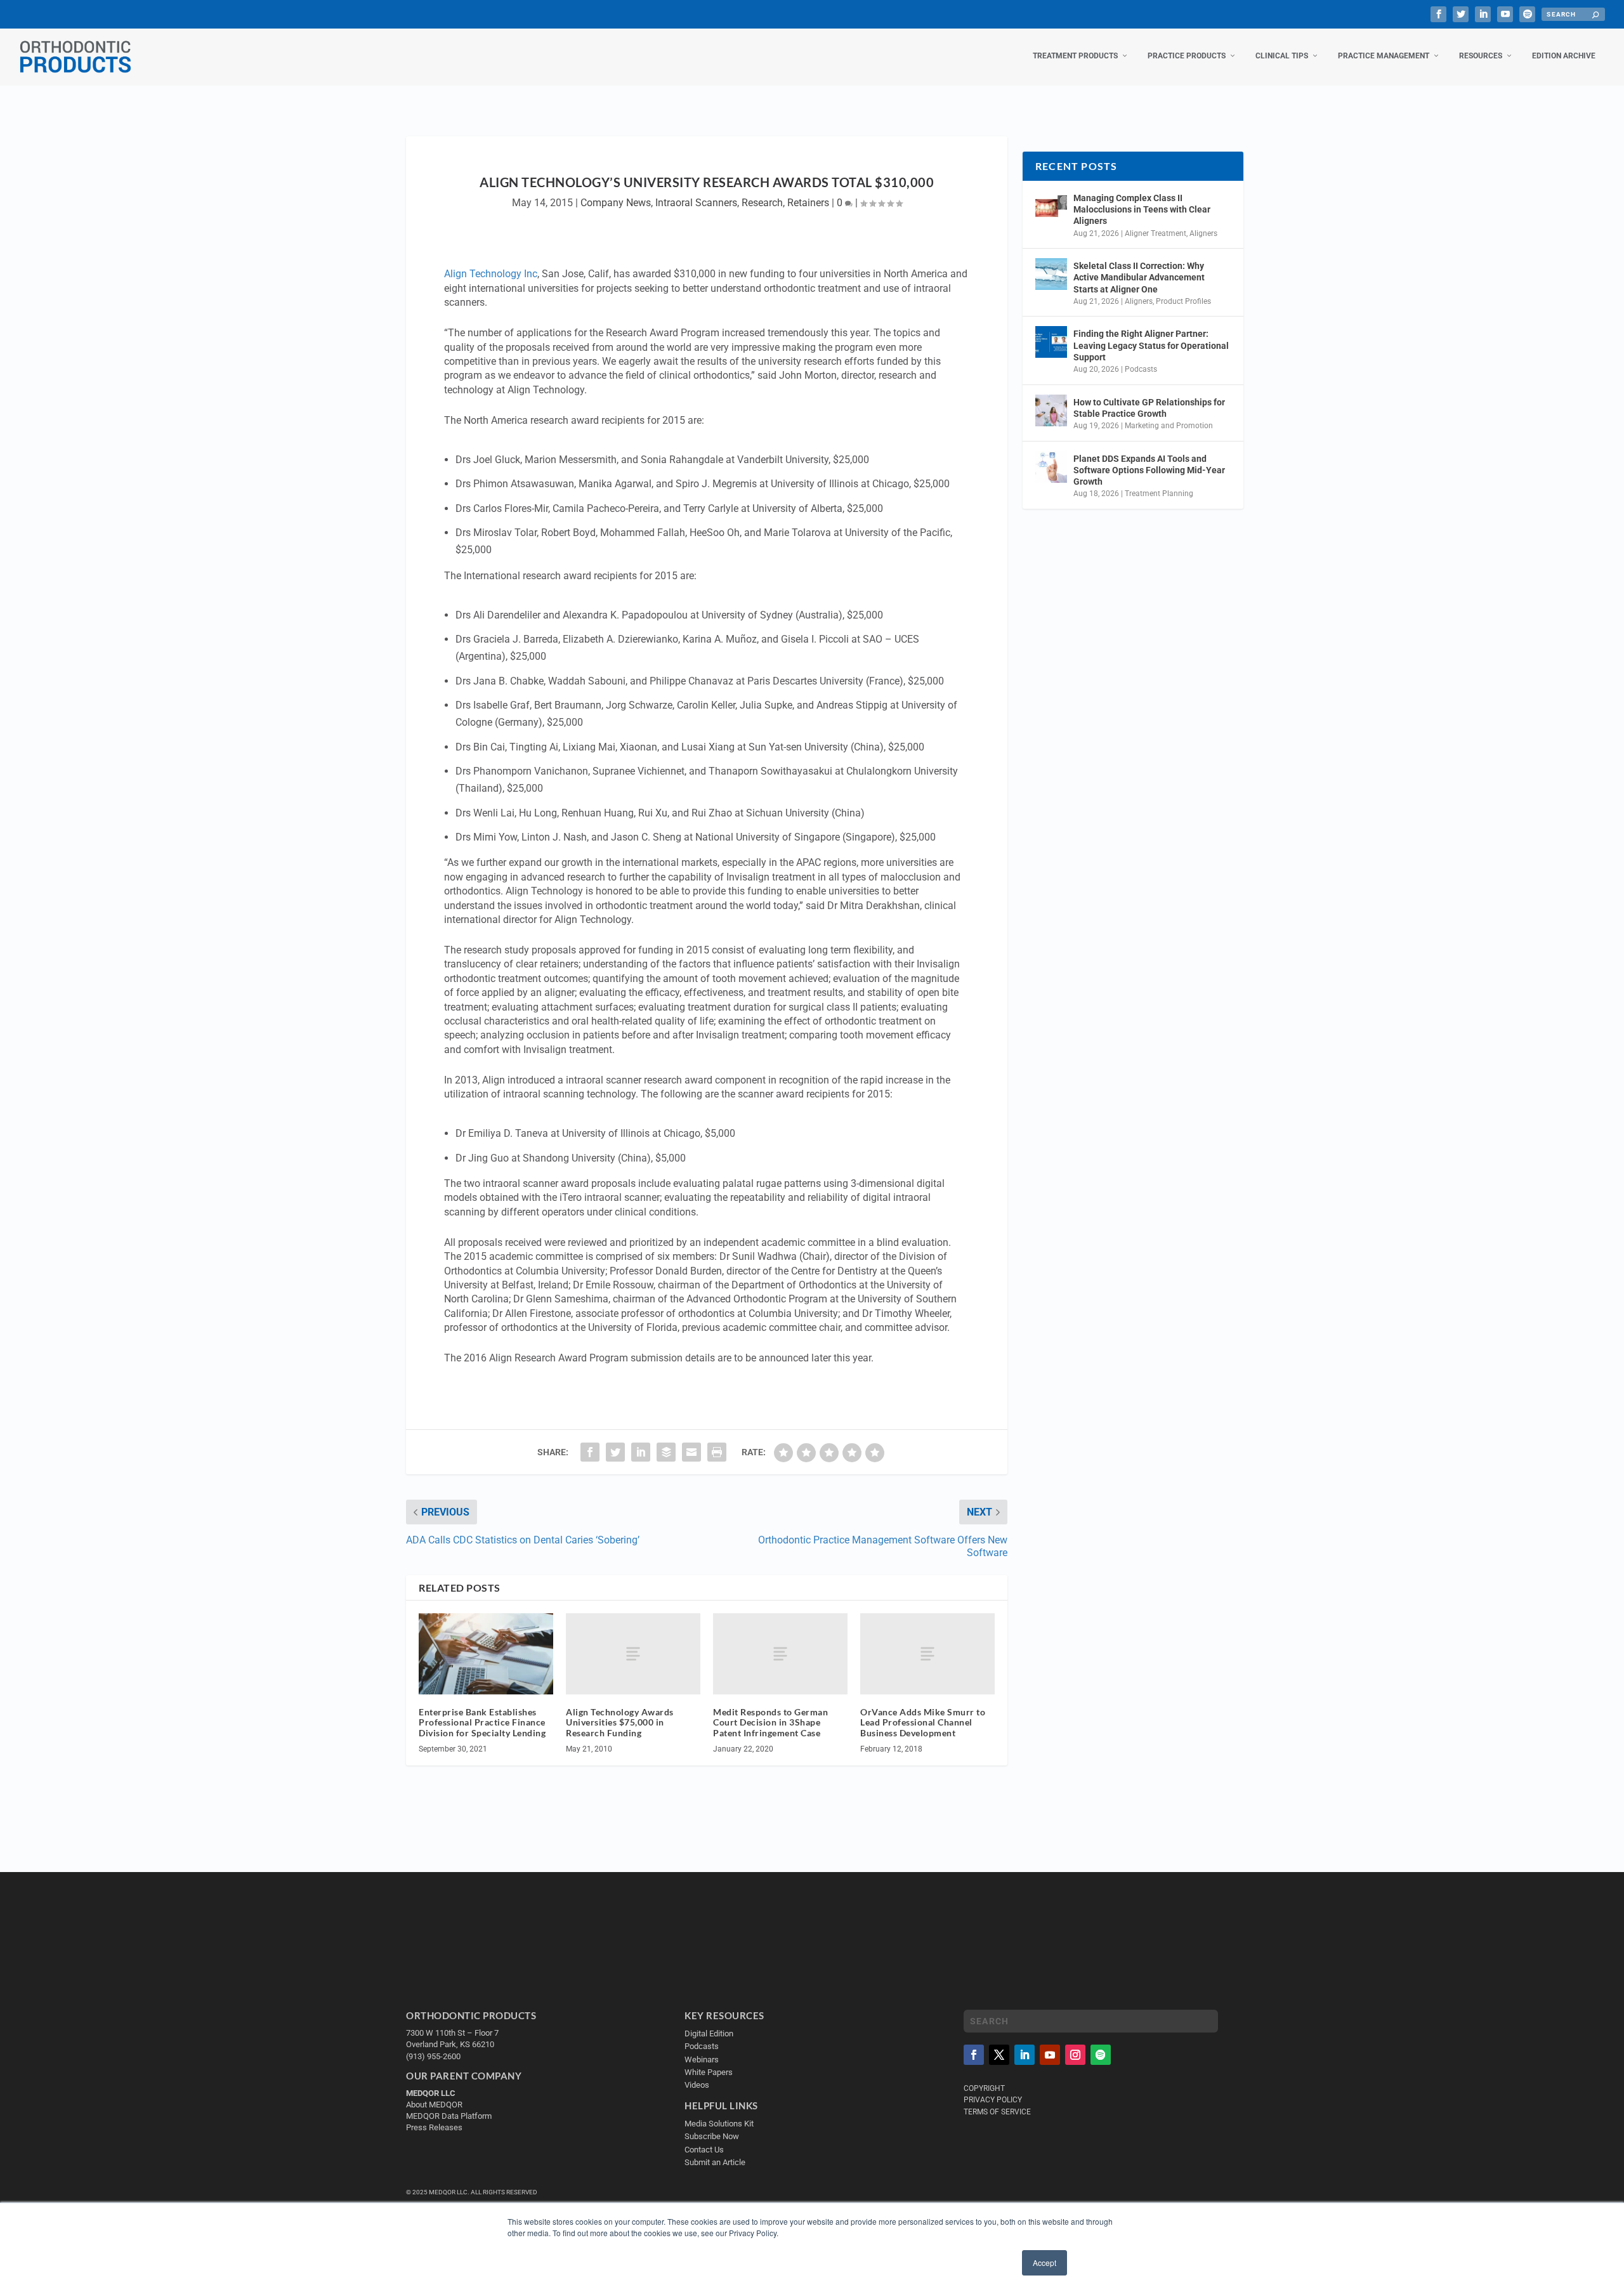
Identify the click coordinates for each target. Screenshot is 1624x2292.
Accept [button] (1044, 2263)
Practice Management (1384, 56)
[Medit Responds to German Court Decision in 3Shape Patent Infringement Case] (780, 1654)
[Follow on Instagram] (1075, 2055)
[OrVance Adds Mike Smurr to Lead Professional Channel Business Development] (927, 1654)
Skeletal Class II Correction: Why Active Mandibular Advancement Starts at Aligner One (1139, 277)
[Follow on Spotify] (1101, 2055)
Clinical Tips (1282, 56)
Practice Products (1187, 56)
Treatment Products (1075, 56)
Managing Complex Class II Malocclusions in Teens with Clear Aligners (1142, 209)
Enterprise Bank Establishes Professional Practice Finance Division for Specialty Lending (482, 1723)
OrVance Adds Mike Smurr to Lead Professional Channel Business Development (923, 1723)
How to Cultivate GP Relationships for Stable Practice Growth (1149, 408)
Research (762, 203)
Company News (616, 203)
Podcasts (1141, 369)
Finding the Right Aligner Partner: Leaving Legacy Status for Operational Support (1151, 345)
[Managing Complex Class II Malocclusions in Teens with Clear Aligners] (1051, 206)
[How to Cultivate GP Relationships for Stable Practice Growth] (1051, 410)
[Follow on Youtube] (1050, 2055)
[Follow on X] (999, 2055)
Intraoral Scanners (696, 203)
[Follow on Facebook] (974, 2055)
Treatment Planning (1159, 494)
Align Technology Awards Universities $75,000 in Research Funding (620, 1723)
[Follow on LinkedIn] (1025, 2055)
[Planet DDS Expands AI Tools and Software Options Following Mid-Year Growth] (1051, 467)
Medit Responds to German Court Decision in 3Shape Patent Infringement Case (770, 1723)
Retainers (808, 203)
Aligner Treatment (1156, 233)
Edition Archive (1564, 56)
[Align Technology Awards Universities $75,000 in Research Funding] (633, 1654)
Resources (1481, 56)
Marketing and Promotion (1169, 426)
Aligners (1203, 233)
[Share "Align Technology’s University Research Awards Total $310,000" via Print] (717, 1452)
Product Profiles (1183, 301)
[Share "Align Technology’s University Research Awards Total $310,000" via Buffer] (666, 1452)
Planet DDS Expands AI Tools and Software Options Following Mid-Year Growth (1149, 470)
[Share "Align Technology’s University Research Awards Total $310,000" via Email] (691, 1452)
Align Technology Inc (491, 274)
